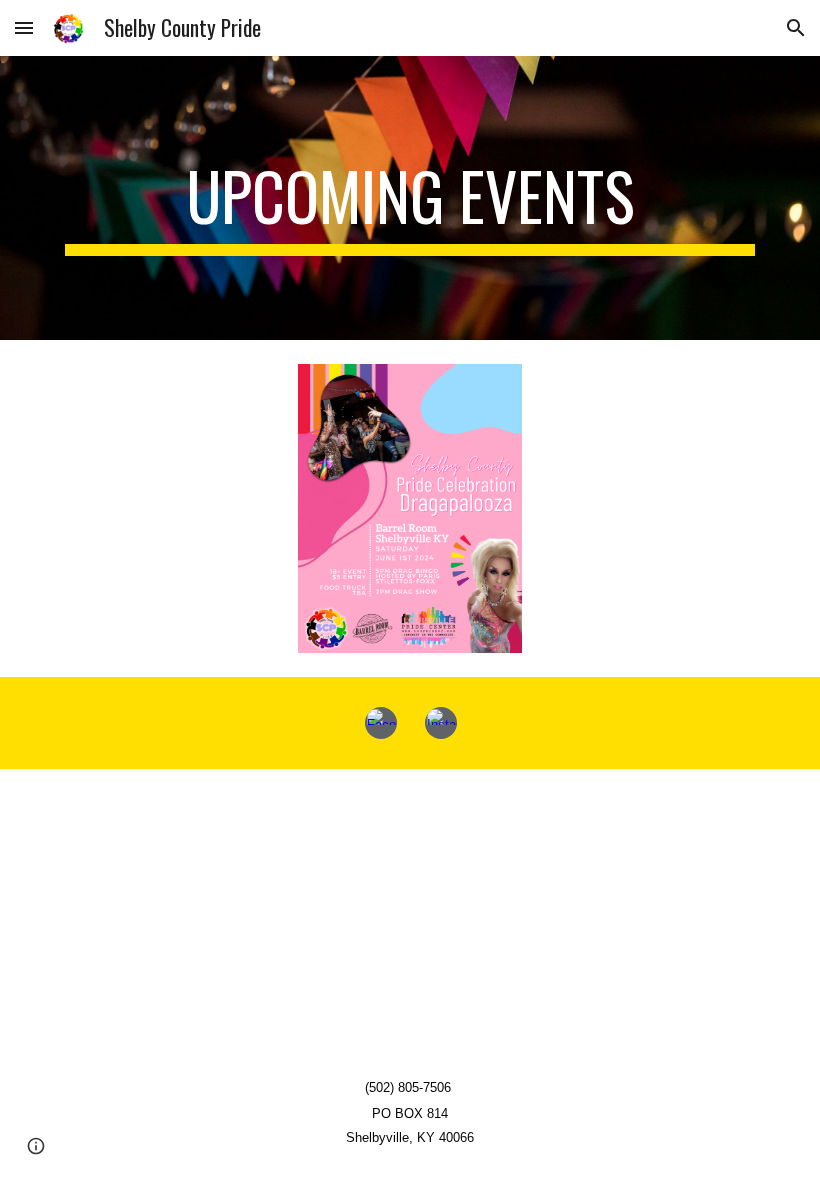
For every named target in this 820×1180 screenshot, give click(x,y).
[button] (24, 27)
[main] (410, 198)
